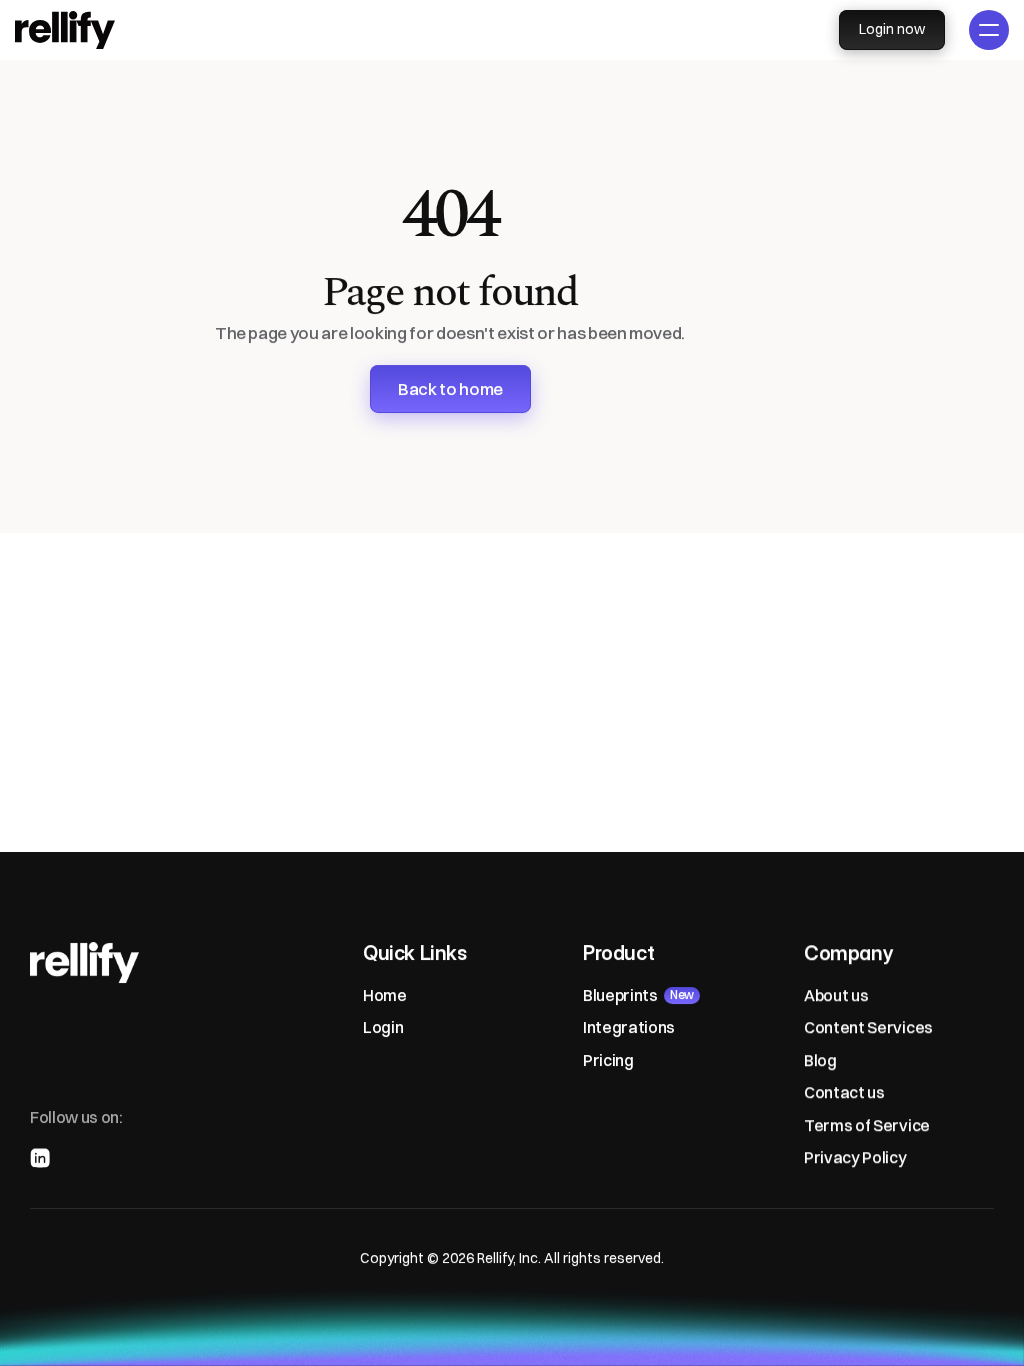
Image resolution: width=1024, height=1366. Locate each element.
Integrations (629, 1027)
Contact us (844, 1092)
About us (836, 995)
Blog (820, 1059)
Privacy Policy (855, 1157)
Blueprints (620, 995)
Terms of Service (867, 1124)
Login (383, 1027)
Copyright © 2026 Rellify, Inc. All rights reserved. (512, 1258)
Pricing (608, 1059)
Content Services (868, 1027)
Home (385, 995)
